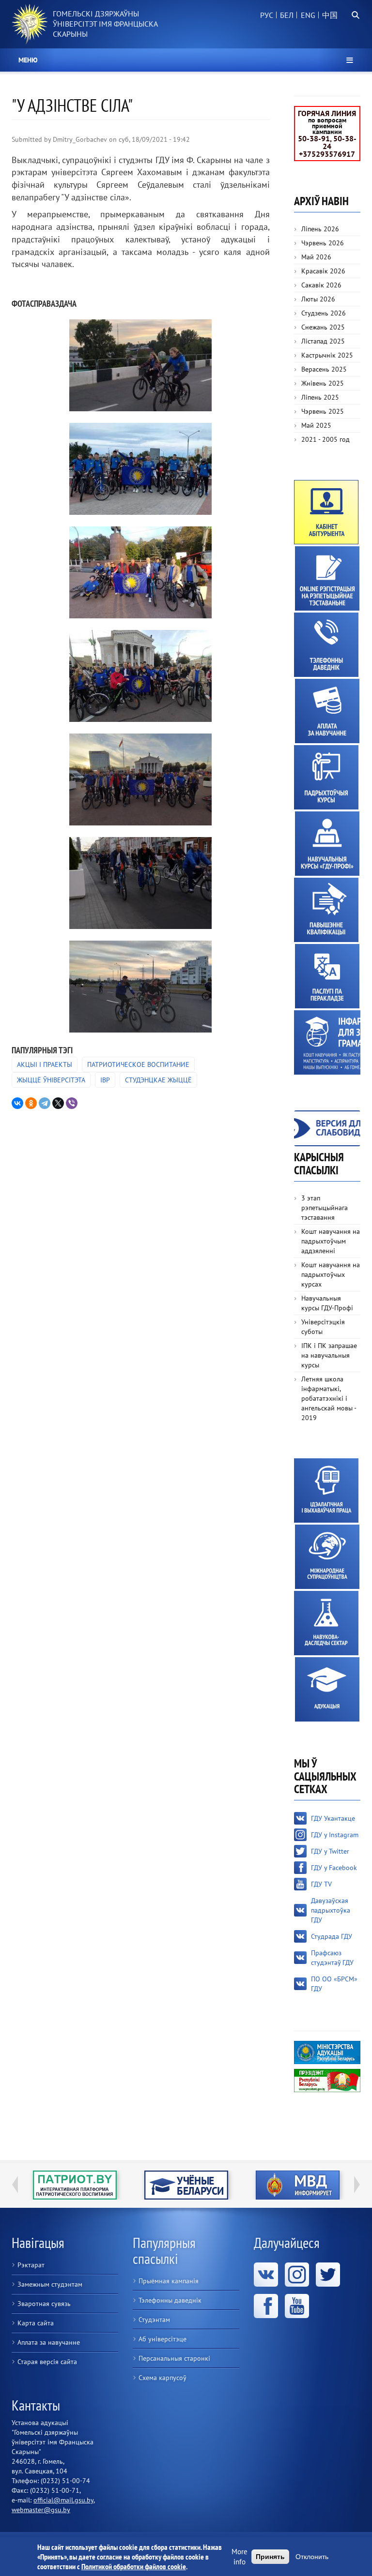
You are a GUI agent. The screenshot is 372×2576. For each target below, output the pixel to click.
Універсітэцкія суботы (323, 1327)
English (307, 20)
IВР (105, 1080)
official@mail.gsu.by (63, 2500)
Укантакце (266, 2275)
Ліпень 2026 (320, 229)
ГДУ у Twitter (330, 1851)
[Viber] (72, 1103)
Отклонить (312, 2557)
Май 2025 (316, 425)
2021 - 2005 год (325, 439)
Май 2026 (316, 257)
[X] (58, 1103)
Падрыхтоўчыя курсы (326, 777)
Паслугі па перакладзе (327, 976)
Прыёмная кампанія (169, 2281)
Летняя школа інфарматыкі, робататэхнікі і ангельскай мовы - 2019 (329, 1398)
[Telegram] (45, 1103)
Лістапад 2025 (323, 341)
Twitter (328, 2275)
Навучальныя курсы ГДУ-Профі (327, 1303)
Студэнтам (154, 2320)
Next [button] (357, 2185)
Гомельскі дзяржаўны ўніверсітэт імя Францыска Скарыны (105, 24)
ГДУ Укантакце (333, 1818)
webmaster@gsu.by (41, 2510)
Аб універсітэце (163, 2339)
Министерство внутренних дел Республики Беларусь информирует (186, 2185)
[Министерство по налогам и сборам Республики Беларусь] (297, 2185)
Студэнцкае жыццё (158, 1080)
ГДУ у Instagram (335, 1835)
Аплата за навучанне (327, 711)
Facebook (266, 2306)
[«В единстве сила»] (140, 365)
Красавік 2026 (323, 271)
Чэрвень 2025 (323, 411)
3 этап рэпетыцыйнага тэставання (325, 1208)
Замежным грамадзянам (327, 1042)
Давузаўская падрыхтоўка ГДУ (331, 1910)
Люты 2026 (318, 299)
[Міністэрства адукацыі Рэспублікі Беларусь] (327, 2052)
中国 (330, 15)
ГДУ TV (321, 1884)
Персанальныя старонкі (174, 2358)
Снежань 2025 (323, 327)
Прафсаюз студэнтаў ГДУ (332, 1958)
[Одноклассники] (31, 1103)
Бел (287, 15)
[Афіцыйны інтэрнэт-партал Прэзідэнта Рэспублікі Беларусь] (327, 2080)
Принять (270, 2557)
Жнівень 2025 (323, 383)
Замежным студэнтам (50, 2284)
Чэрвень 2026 (323, 243)
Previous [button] (15, 2185)
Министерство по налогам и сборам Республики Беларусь (298, 2185)
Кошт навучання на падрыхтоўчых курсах (331, 1274)
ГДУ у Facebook (334, 1868)
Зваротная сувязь (44, 2304)
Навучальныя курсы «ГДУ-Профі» (327, 844)
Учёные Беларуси (75, 2185)
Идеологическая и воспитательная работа (326, 1490)
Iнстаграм (297, 2275)
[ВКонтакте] (17, 1103)
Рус (267, 15)
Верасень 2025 (324, 369)
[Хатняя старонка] (30, 24)
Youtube (297, 2306)
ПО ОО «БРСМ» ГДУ (334, 1984)
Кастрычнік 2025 (327, 355)
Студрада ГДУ (332, 1936)
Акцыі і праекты (45, 1064)
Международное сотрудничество (327, 1557)
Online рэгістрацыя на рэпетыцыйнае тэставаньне (327, 578)
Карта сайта (36, 2323)
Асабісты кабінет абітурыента (326, 512)
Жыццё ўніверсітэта (51, 1080)
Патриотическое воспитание (138, 1064)
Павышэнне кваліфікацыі (326, 910)
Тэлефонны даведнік (326, 645)
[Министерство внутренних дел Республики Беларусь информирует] (186, 2185)
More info (240, 2557)
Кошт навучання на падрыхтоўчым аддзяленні (331, 1241)
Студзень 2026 (324, 313)
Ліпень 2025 (320, 397)
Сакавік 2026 (321, 285)
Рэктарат (31, 2265)
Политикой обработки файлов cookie (134, 2566)
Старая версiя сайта (47, 2362)
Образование (327, 1689)
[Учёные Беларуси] (75, 2185)
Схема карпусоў (163, 2378)
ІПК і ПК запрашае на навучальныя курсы (329, 1355)
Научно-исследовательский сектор (326, 1623)
